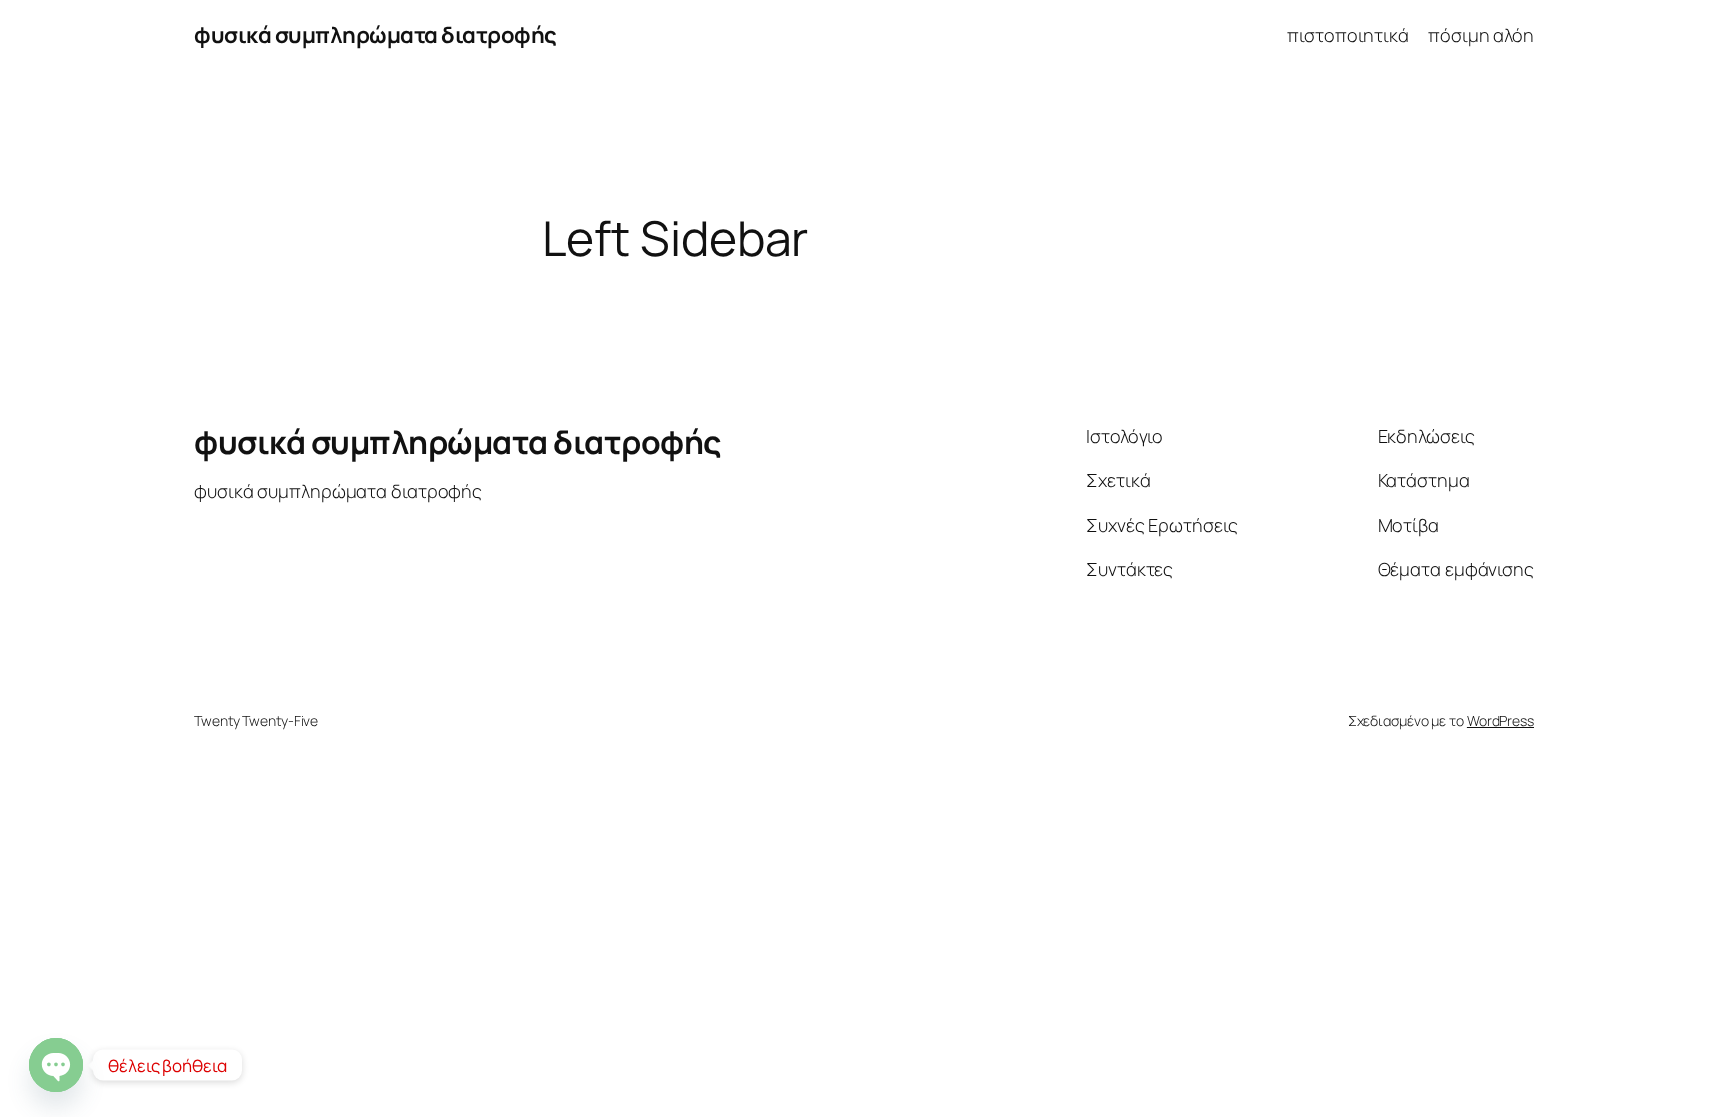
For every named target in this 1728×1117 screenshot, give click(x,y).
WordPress (1500, 720)
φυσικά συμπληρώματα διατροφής (375, 35)
